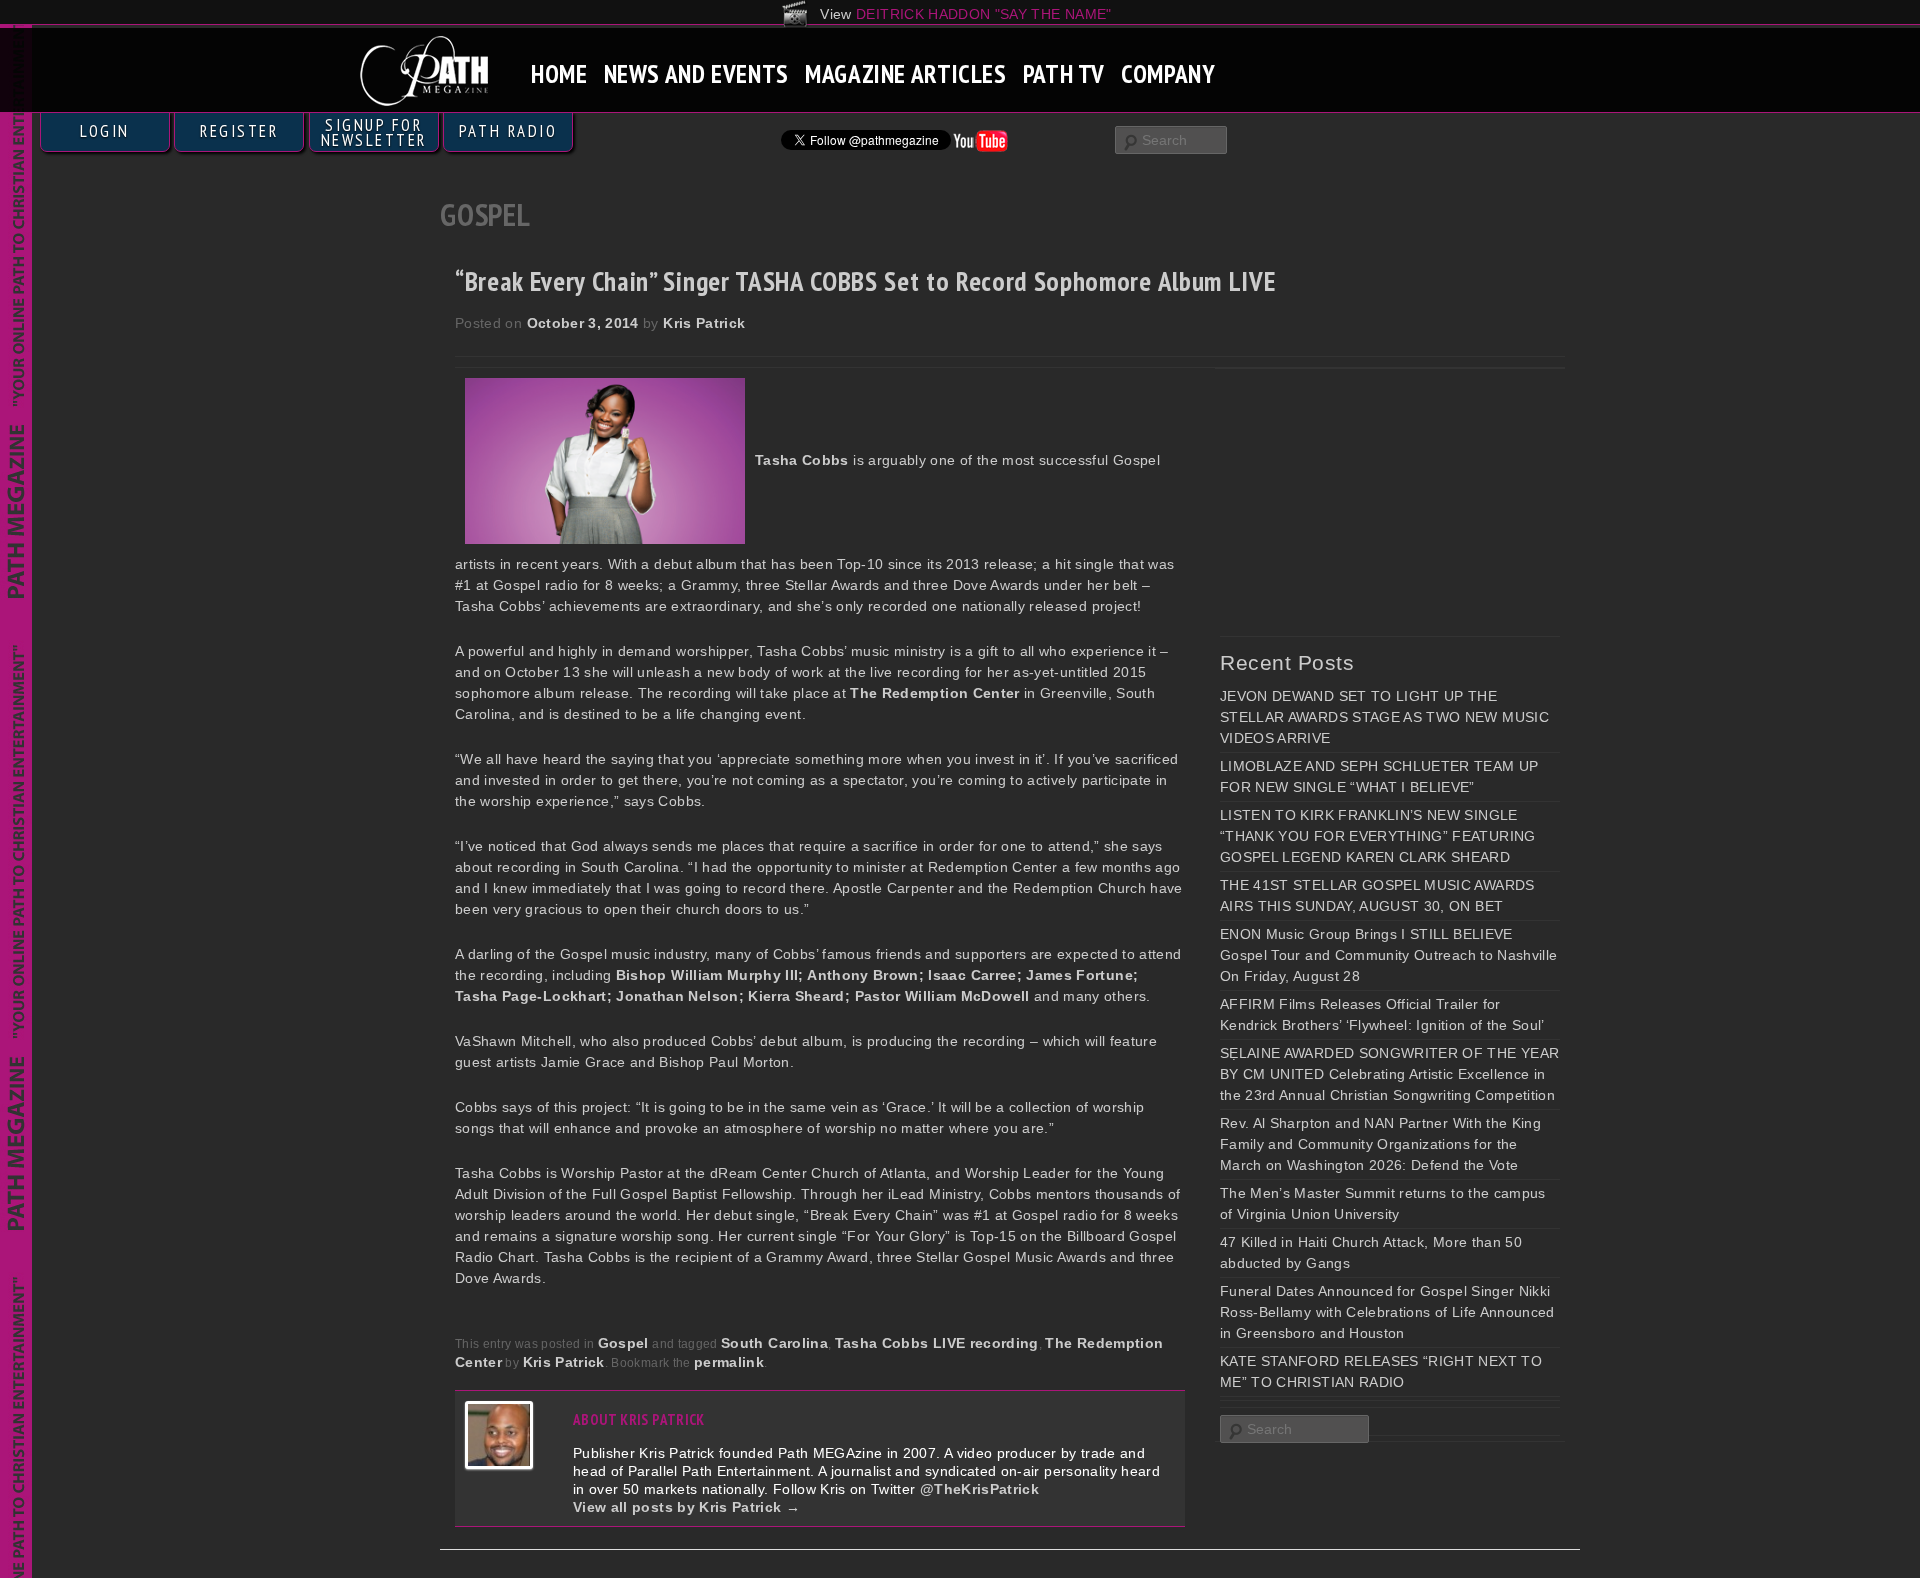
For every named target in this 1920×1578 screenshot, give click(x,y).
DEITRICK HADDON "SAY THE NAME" (984, 14)
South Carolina (774, 1343)
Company (1168, 73)
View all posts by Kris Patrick (686, 1507)
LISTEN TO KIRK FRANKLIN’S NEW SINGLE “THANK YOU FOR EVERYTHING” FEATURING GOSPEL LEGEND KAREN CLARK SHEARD (1378, 836)
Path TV (1064, 73)
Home (559, 73)
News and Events (696, 73)
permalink (729, 1362)
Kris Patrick (704, 323)
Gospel (623, 1343)
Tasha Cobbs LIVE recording (937, 1343)
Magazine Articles (906, 73)
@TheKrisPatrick (979, 1489)
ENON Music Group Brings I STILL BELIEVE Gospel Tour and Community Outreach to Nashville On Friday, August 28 (1388, 955)
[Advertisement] (1370, 502)
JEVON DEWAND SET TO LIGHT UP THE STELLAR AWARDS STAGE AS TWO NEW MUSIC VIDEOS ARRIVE (1384, 717)
